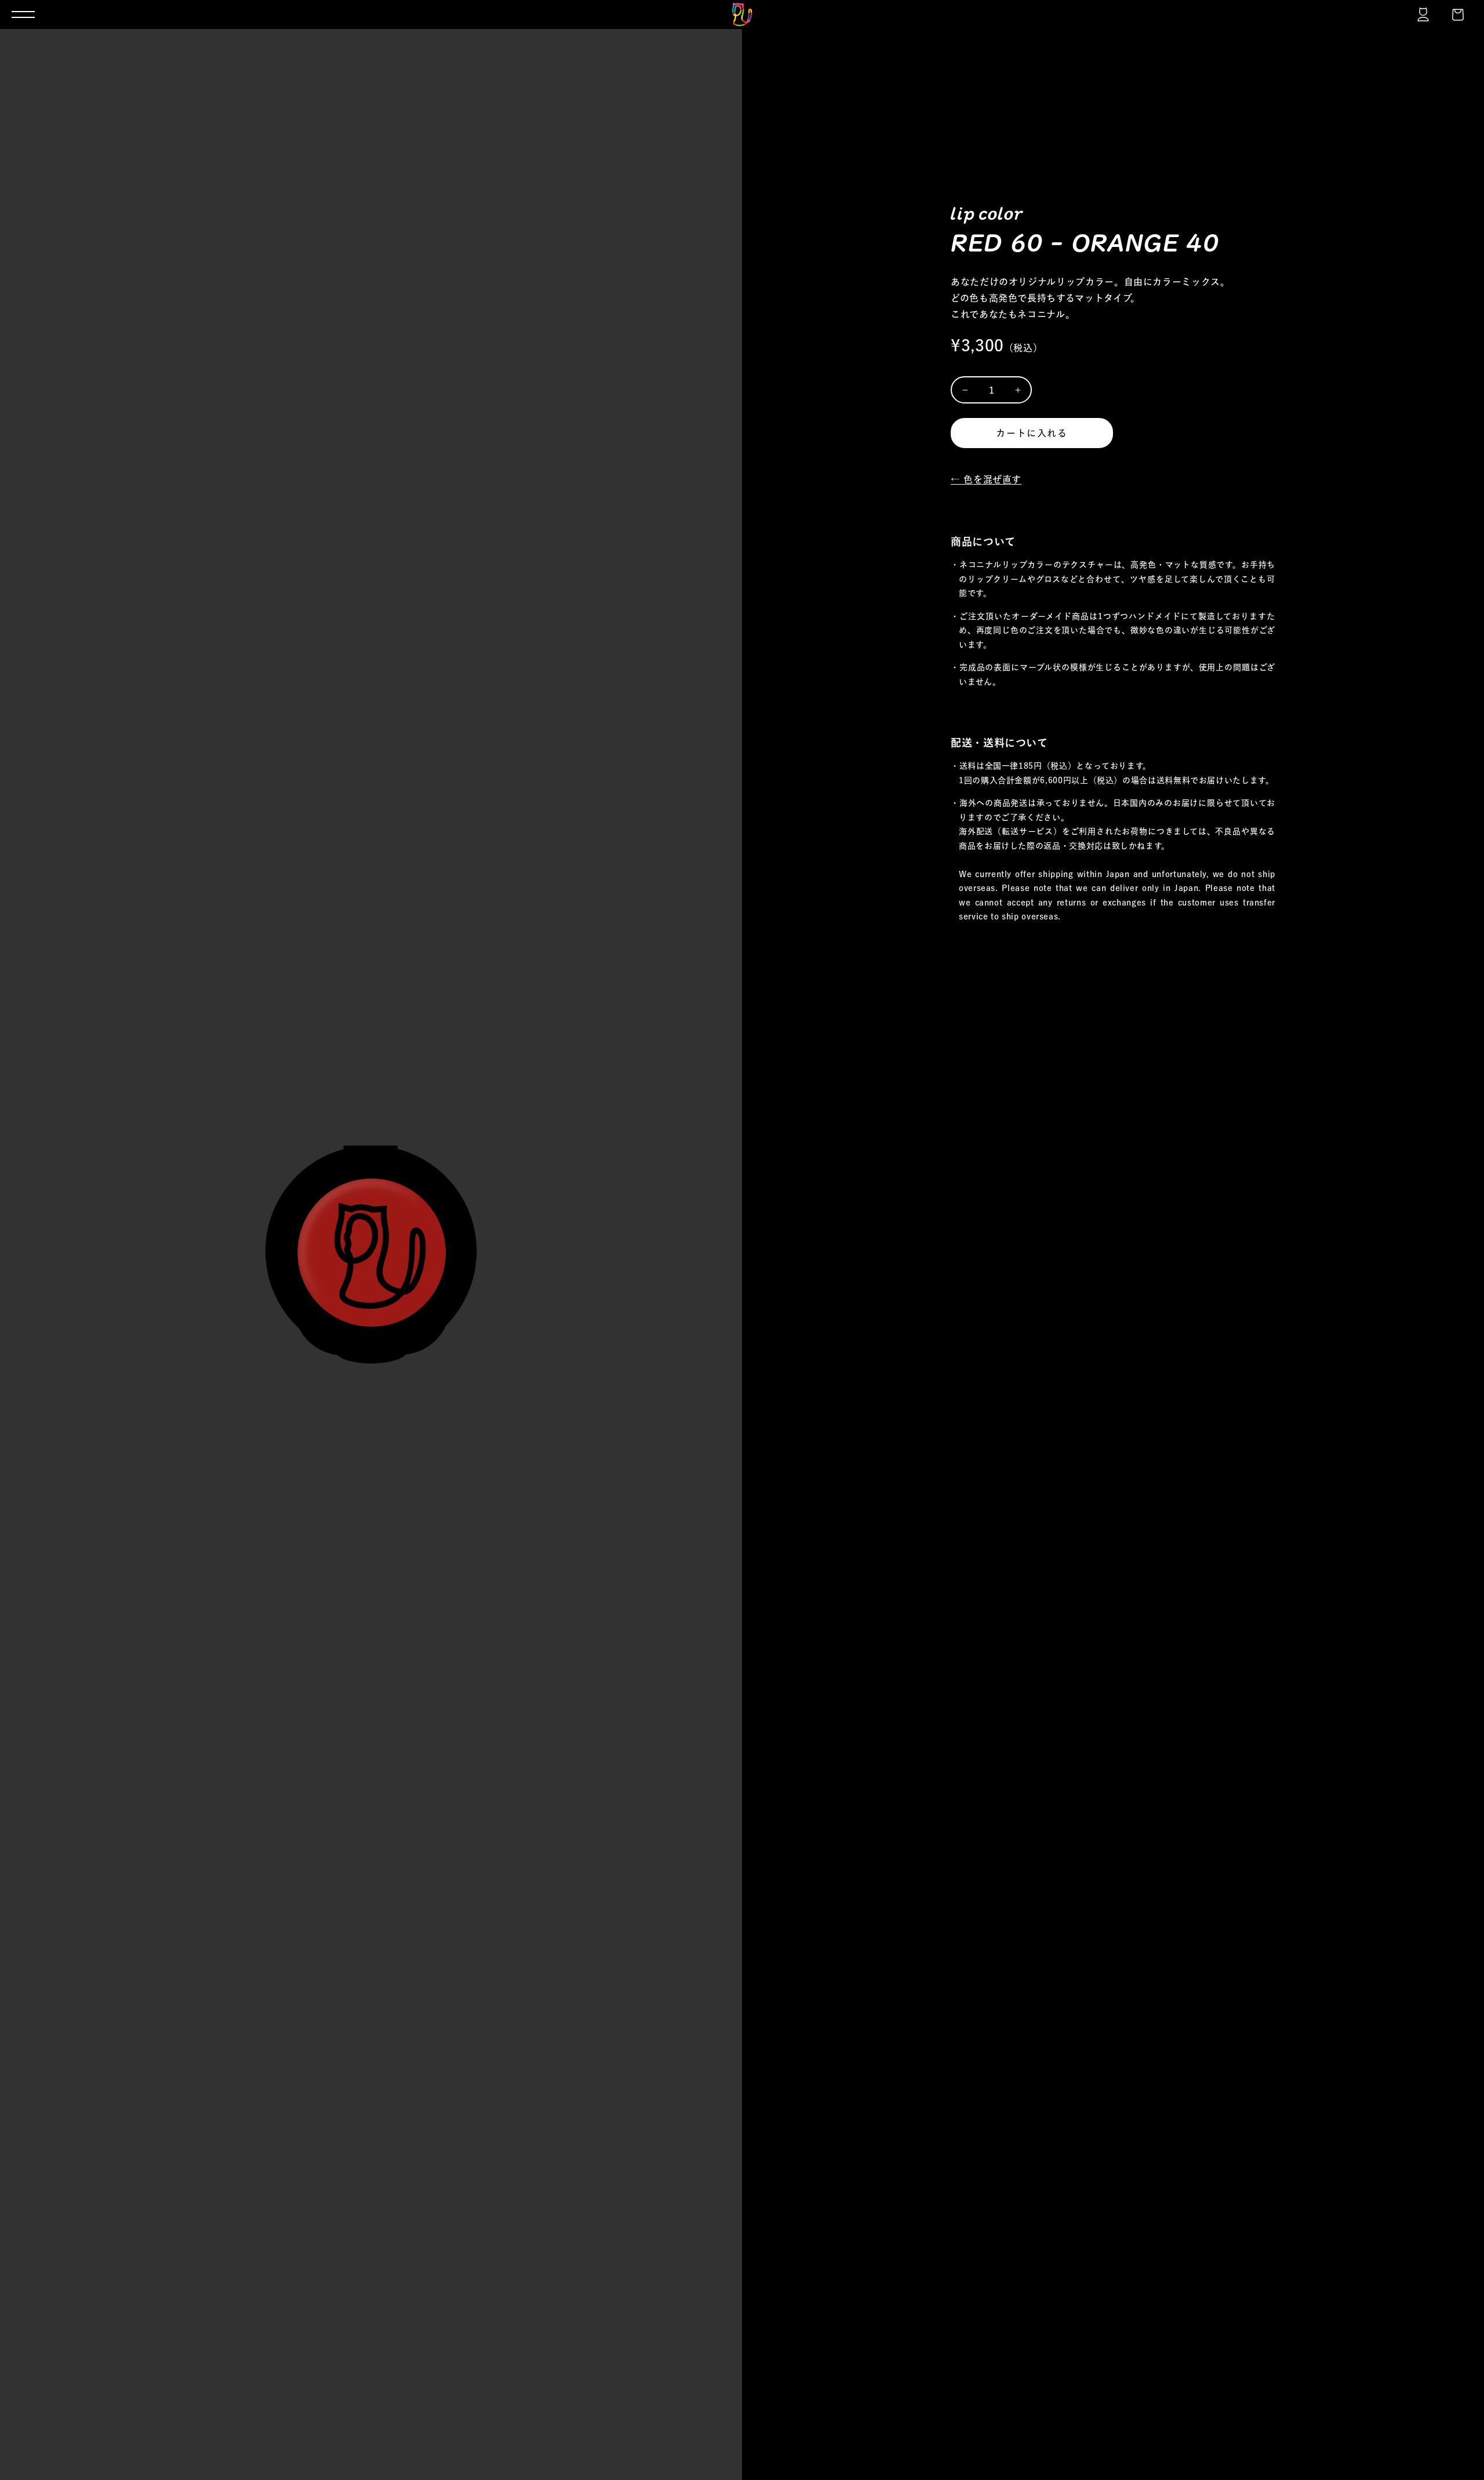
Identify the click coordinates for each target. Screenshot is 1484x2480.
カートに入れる (1032, 433)
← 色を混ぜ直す (986, 479)
